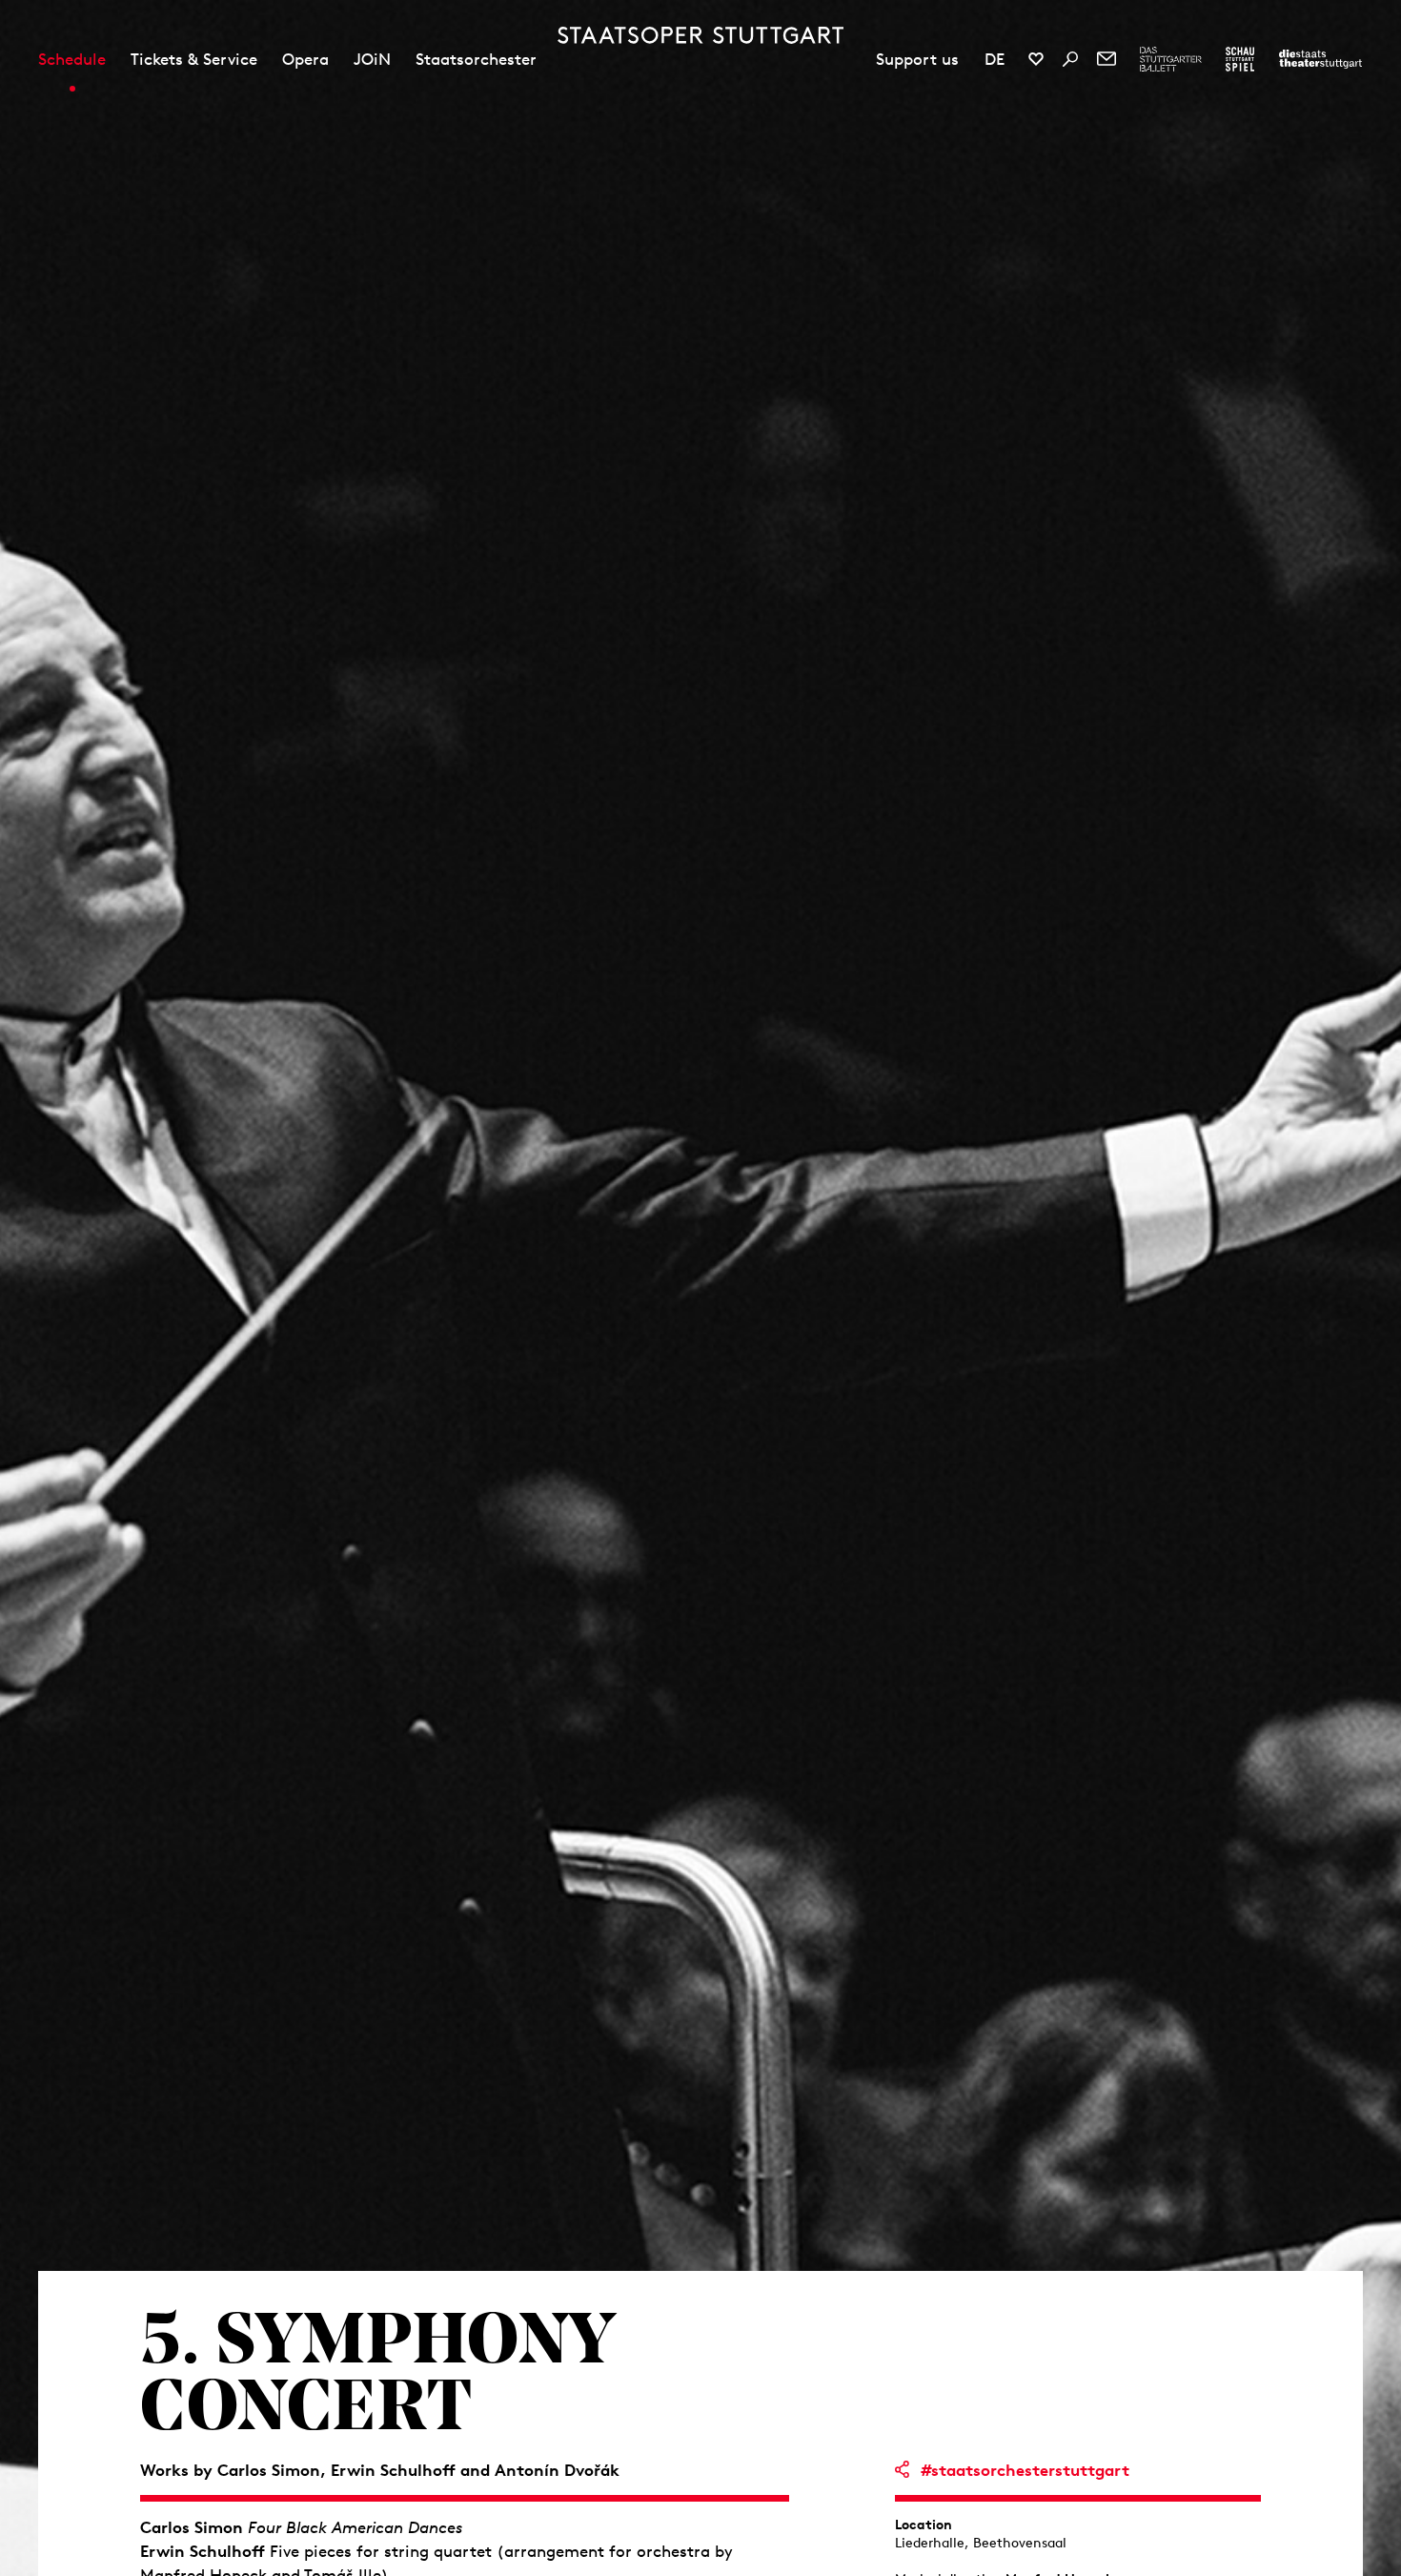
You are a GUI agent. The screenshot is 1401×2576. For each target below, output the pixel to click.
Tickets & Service (194, 59)
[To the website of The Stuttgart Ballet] (1171, 59)
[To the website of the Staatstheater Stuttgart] (1320, 59)
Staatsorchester (476, 59)
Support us (917, 59)
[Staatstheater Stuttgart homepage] (700, 35)
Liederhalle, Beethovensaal (981, 2543)
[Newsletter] (1107, 59)
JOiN (372, 59)
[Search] (1070, 59)
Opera (305, 59)
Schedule (72, 59)
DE (995, 59)
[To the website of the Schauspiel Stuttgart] (1240, 59)
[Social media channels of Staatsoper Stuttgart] (1036, 59)
